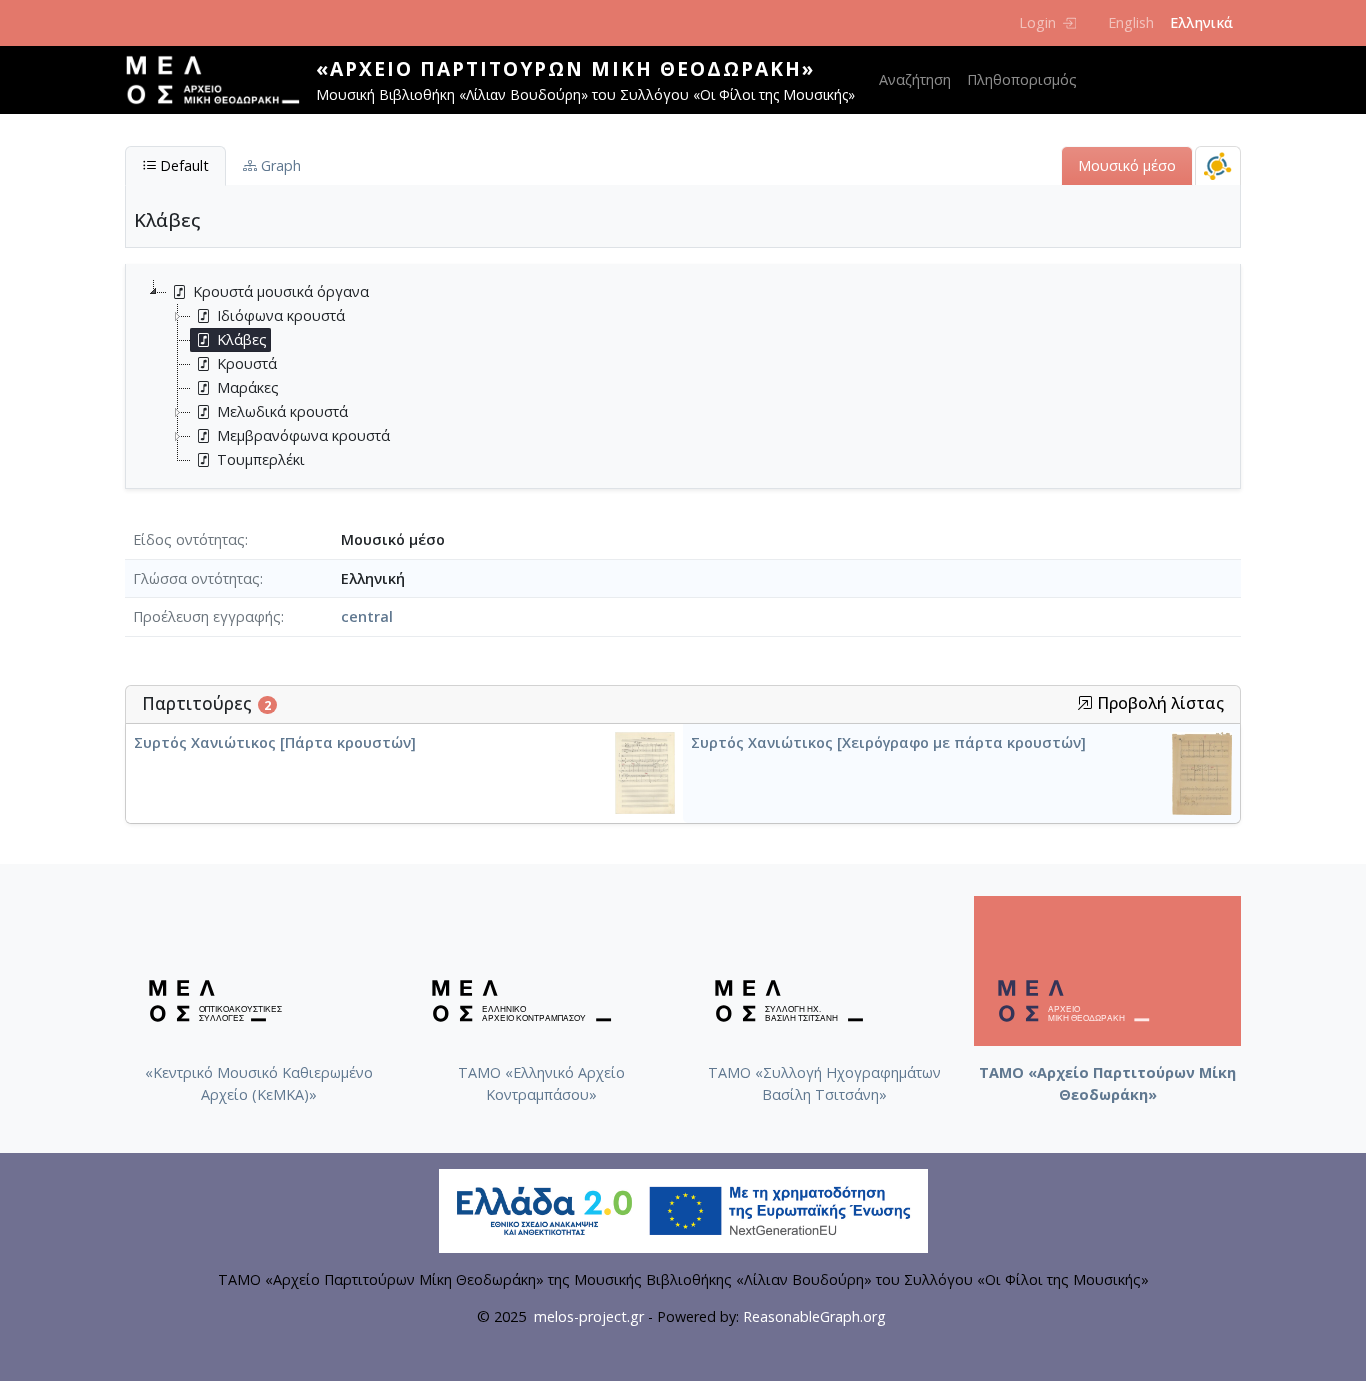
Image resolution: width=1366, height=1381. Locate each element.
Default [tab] (182, 165)
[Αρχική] (220, 80)
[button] (1085, 703)
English (1131, 22)
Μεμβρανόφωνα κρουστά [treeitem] (303, 435)
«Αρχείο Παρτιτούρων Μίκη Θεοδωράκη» (565, 68)
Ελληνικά (1201, 22)
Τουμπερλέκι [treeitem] (261, 459)
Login (1037, 22)
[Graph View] (1218, 165)
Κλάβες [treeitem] (242, 339)
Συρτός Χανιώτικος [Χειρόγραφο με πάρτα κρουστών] (888, 742)
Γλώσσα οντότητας (196, 578)
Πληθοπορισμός (1022, 79)
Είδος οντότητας (189, 539)
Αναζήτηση (915, 79)
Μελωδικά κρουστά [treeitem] (282, 411)
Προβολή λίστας (1158, 703)
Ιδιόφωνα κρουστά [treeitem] (281, 315)
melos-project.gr (589, 1316)
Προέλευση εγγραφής (207, 616)
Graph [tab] (279, 165)
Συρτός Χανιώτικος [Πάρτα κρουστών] (275, 742)
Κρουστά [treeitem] (247, 363)
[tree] (691, 376)
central (367, 616)
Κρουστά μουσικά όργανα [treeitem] (281, 291)
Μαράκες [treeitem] (248, 387)
